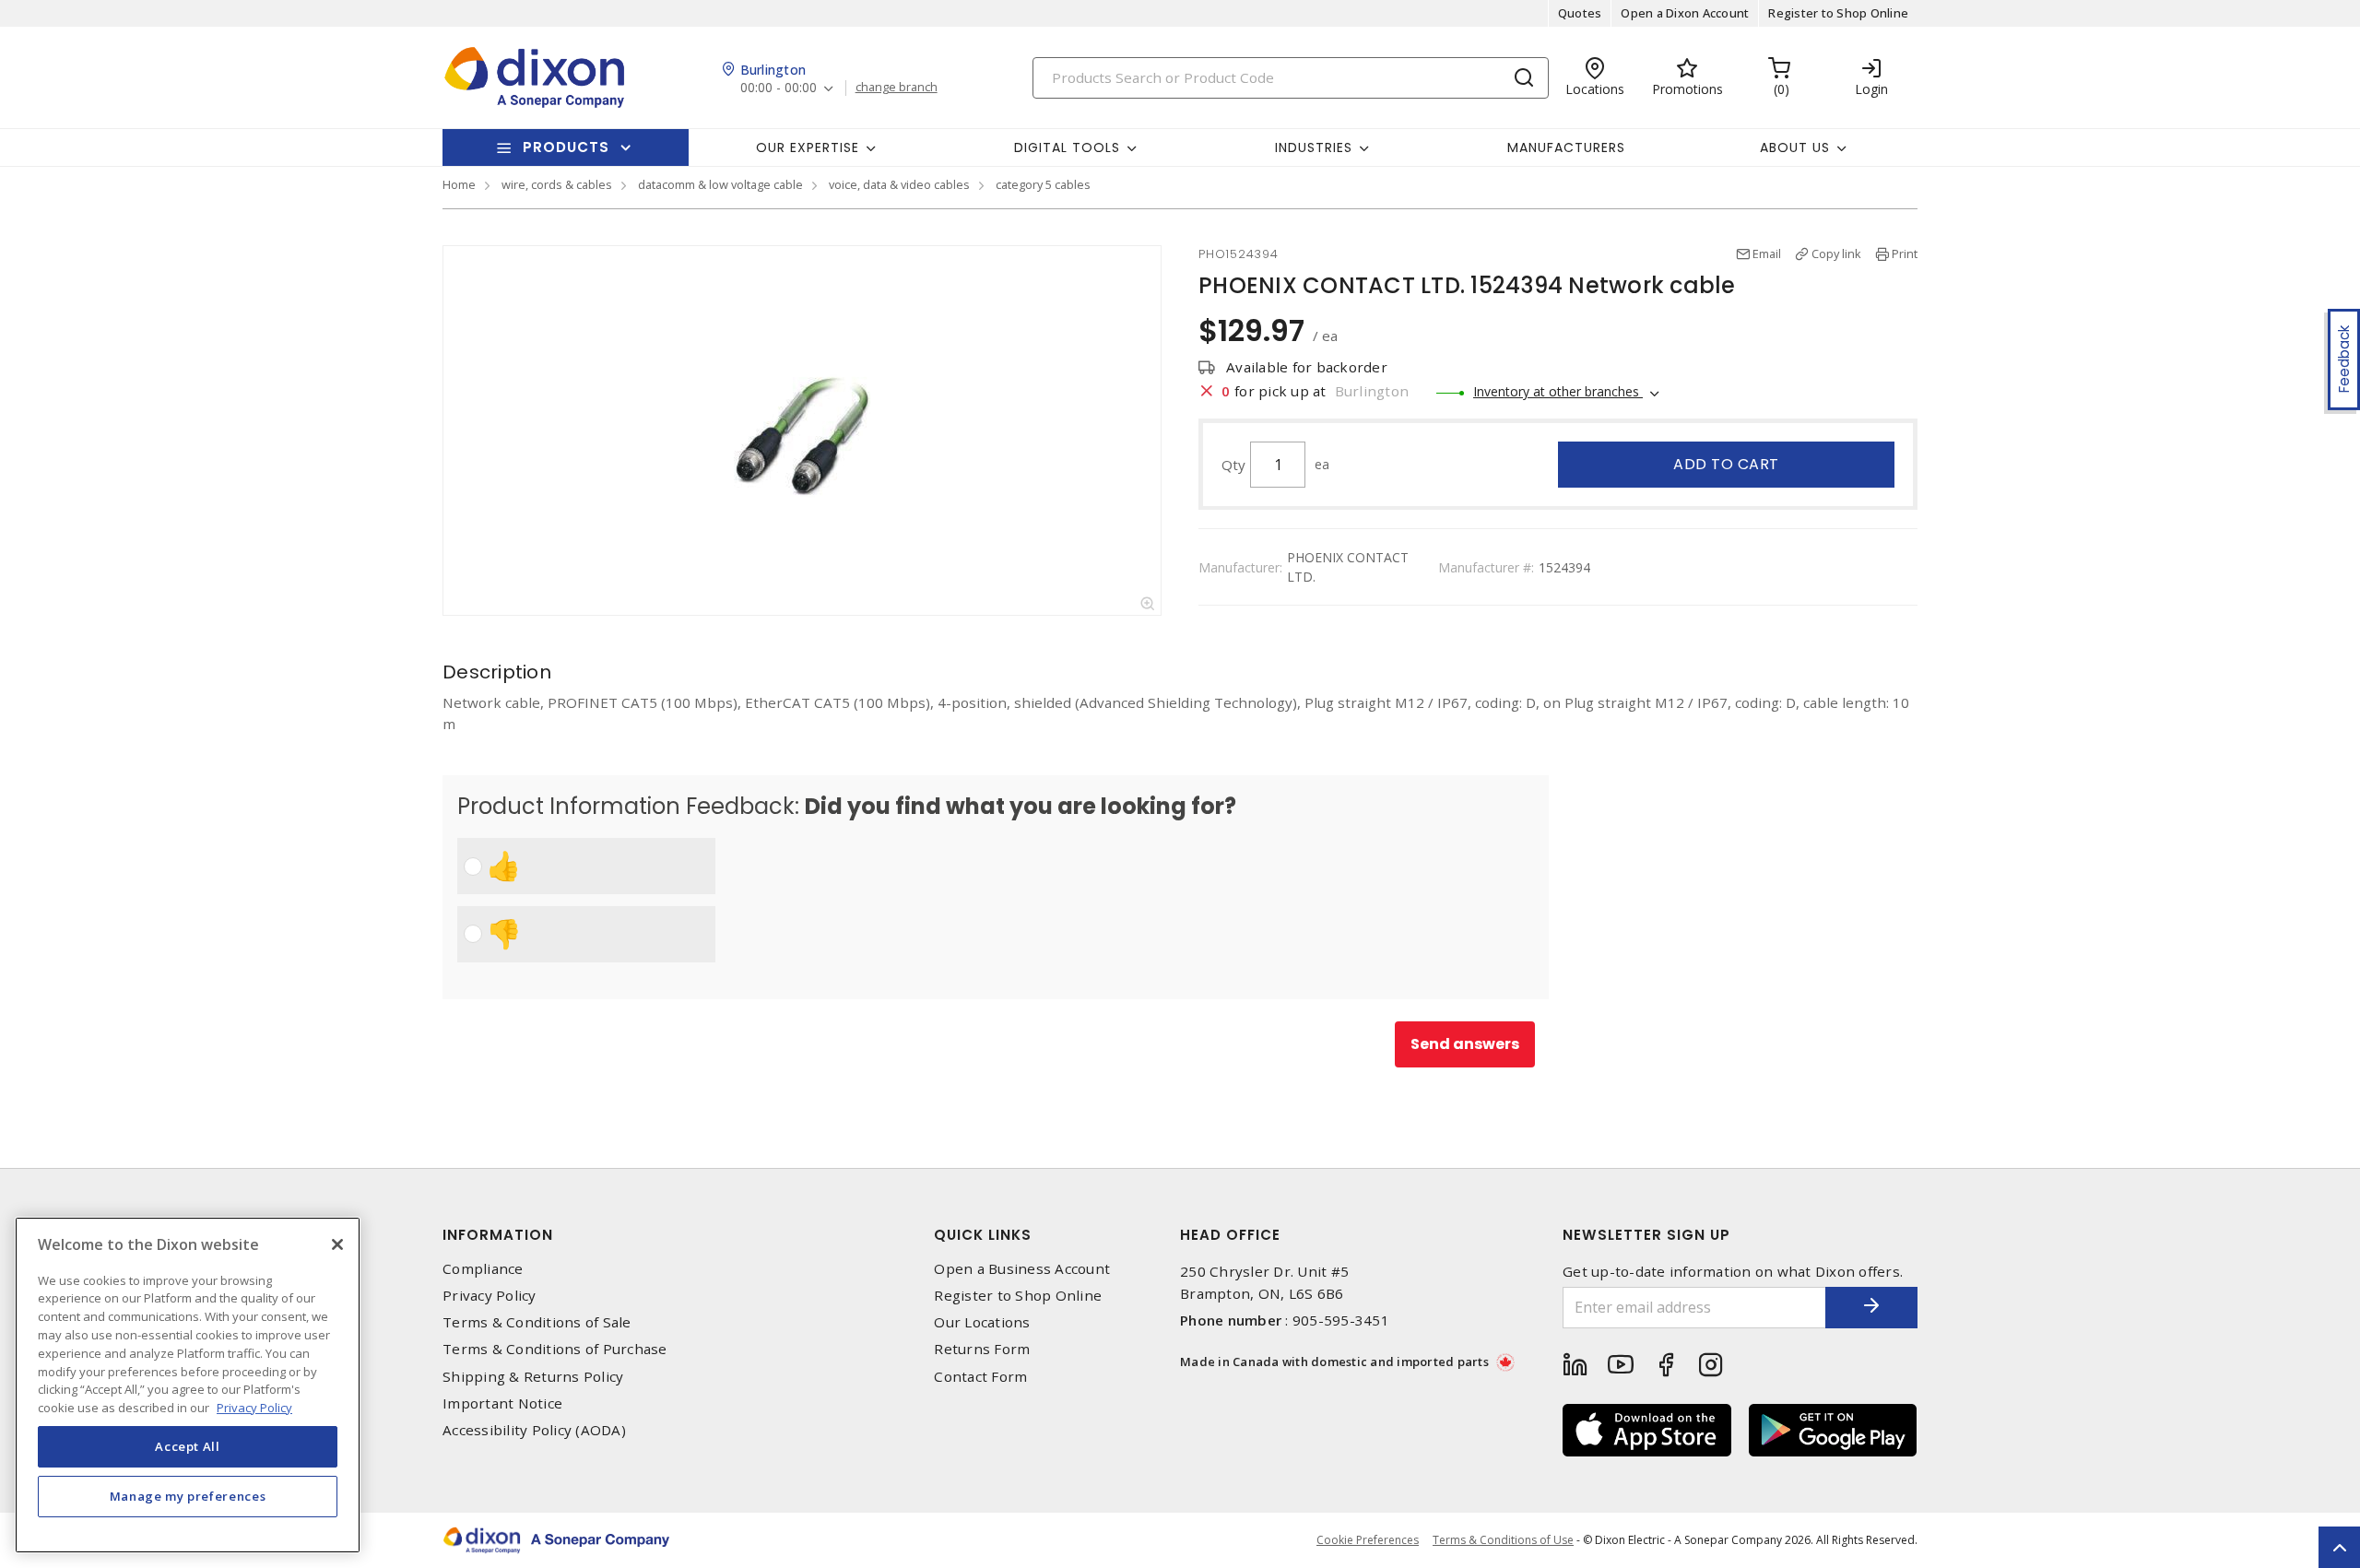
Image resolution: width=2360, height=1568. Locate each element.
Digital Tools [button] (1067, 147)
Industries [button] (1314, 147)
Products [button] (566, 147)
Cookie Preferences (1368, 1540)
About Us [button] (1795, 147)
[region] (188, 1385)
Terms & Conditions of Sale (537, 1322)
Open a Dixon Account (1685, 13)
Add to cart (1726, 464)
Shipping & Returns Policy (533, 1377)
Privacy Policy (490, 1296)
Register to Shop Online (1838, 13)
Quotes (1580, 13)
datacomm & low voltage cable (720, 184)
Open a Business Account (1022, 1269)
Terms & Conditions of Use (1503, 1540)
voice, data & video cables (899, 184)
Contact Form (980, 1377)
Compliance (483, 1269)
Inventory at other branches (1558, 391)
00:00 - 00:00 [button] (779, 88)
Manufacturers (1566, 147)
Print (1905, 253)
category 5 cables (1043, 184)
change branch (897, 88)
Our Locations (982, 1322)
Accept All (188, 1446)
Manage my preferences (188, 1496)
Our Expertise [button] (808, 147)
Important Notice (502, 1403)
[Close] (337, 1244)
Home (459, 184)
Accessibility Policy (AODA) (534, 1430)
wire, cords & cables (557, 184)
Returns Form (982, 1349)
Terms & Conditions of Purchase (555, 1349)
